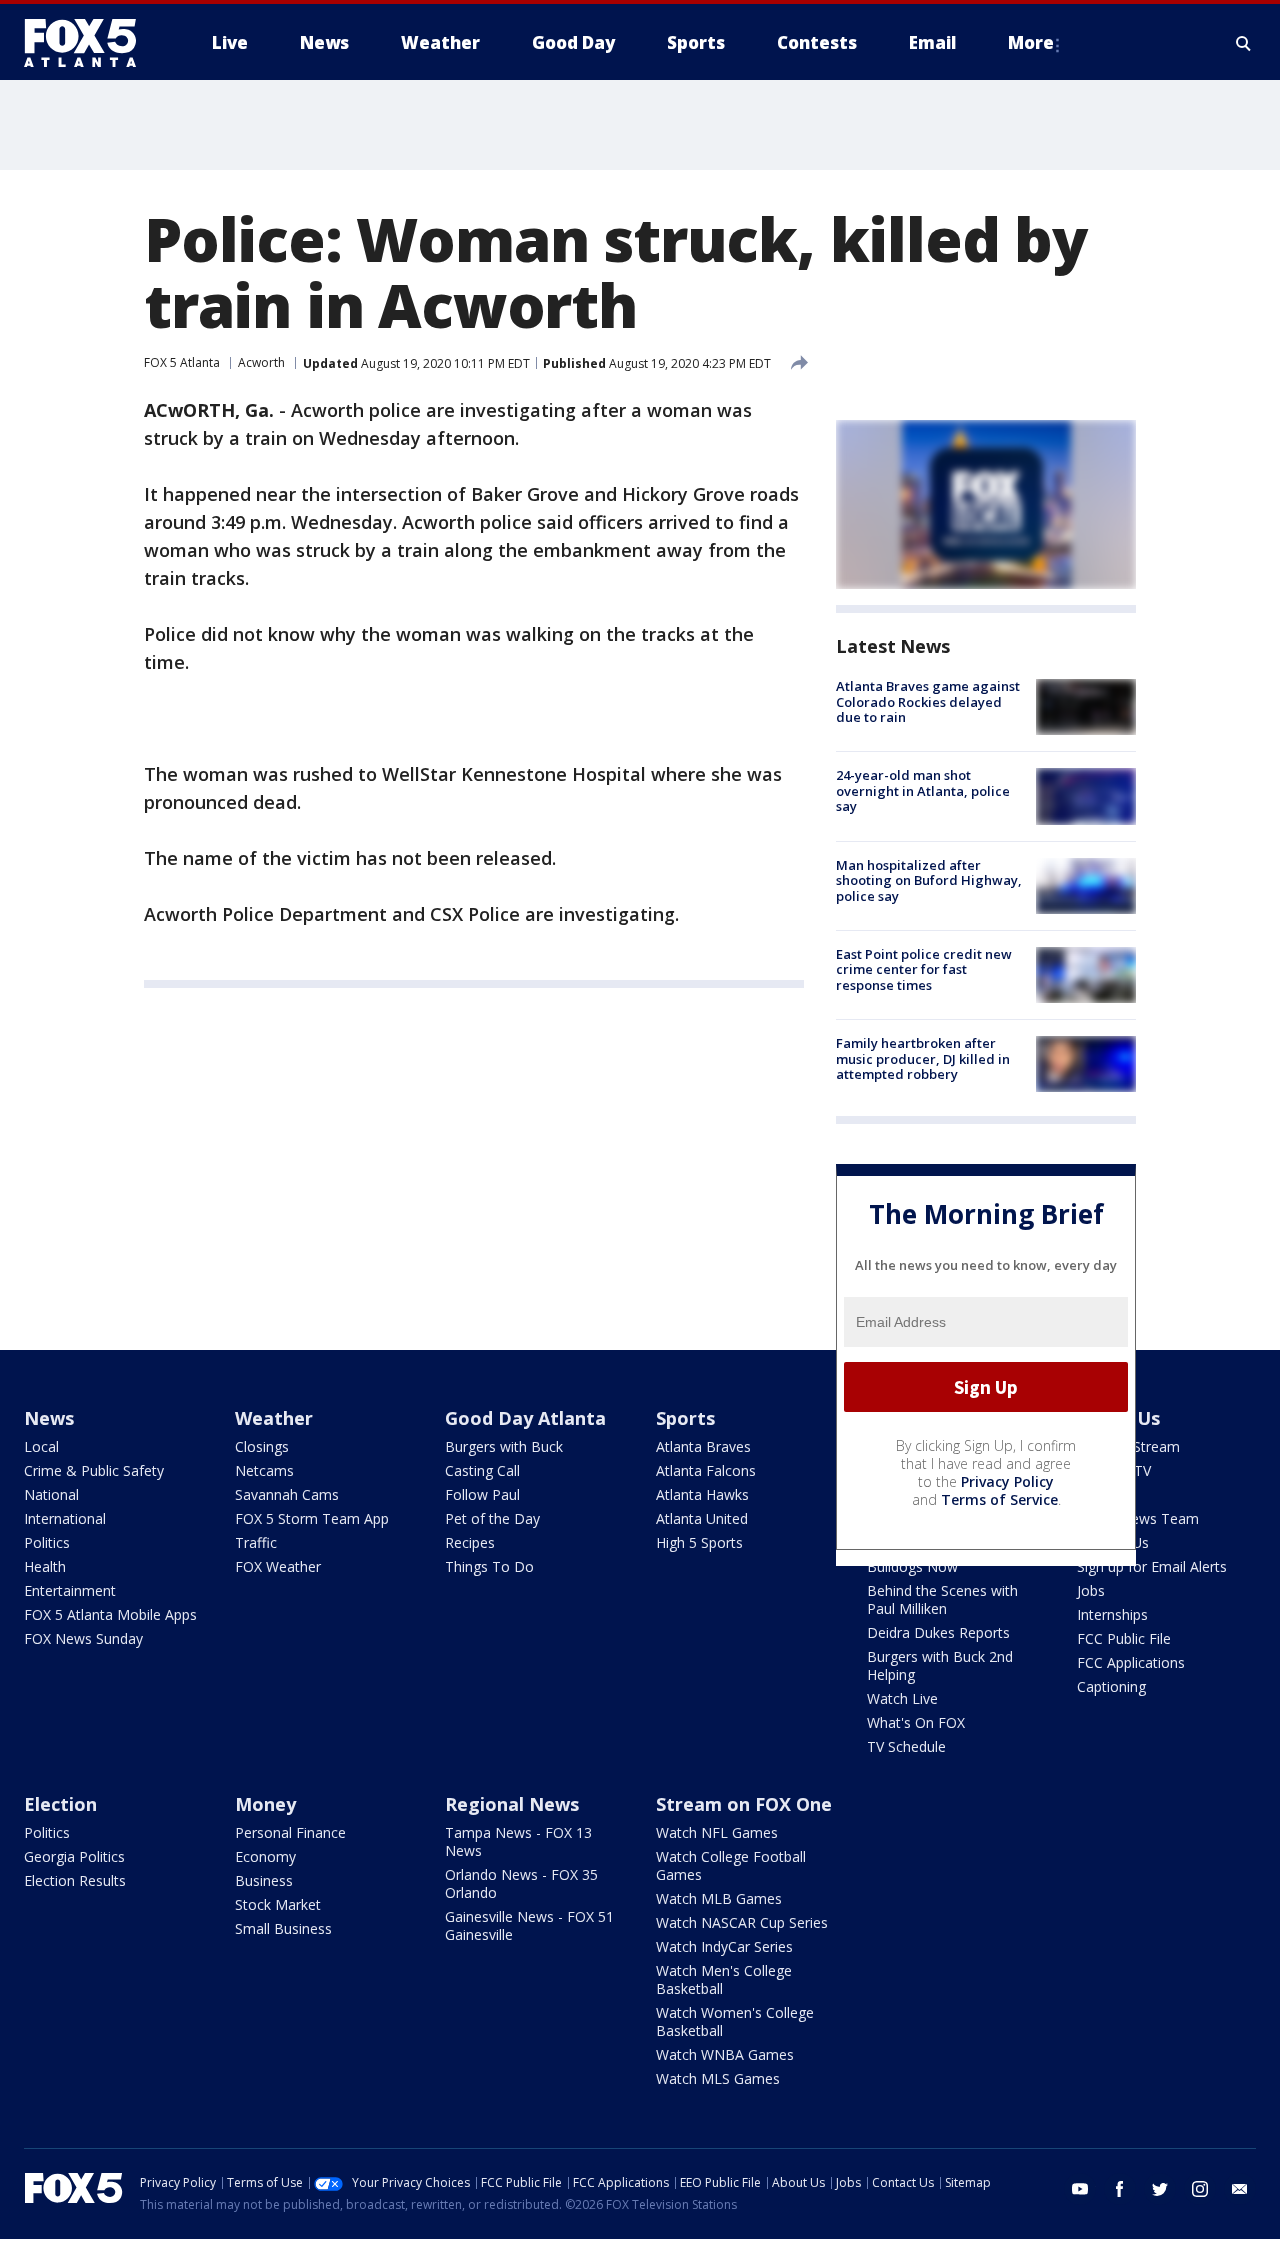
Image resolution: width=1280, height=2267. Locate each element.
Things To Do (489, 1566)
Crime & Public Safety (94, 1470)
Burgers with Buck (504, 1446)
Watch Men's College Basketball (724, 1979)
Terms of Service (999, 1499)
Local (41, 1446)
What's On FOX (916, 1722)
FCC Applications (1131, 1662)
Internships (1112, 1614)
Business (264, 1880)
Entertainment (70, 1590)
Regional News (512, 1804)
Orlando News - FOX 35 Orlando (521, 1883)
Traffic (256, 1542)
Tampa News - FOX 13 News (518, 1841)
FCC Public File (1124, 1638)
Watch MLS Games (718, 2078)
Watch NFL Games (717, 1832)
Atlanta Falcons (706, 1470)
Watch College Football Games (731, 1865)
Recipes (470, 1542)
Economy (265, 1856)
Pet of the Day (492, 1518)
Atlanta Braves (703, 1446)
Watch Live (902, 1698)
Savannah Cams (287, 1494)
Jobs (1091, 1590)
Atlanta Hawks (702, 1494)
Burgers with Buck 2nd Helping (940, 1665)
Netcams (264, 1470)
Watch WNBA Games (725, 2054)
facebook (1120, 2189)
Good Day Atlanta (525, 1418)
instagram (1200, 2189)
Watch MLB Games (719, 1898)
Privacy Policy (1007, 1481)
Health (45, 1566)
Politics (47, 1542)
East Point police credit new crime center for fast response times (924, 969)
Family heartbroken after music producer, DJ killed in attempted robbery (923, 1058)
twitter (1160, 2189)
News (49, 1418)
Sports (685, 1418)
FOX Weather (278, 1566)
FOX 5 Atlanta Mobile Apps (110, 1614)
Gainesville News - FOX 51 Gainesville (529, 1925)
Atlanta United (702, 1518)
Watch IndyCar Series (724, 1946)
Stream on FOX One (744, 1804)
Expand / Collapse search (1244, 43)
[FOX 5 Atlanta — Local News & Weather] (90, 43)
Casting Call (482, 1470)
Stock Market (278, 1904)
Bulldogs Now (912, 1566)
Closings (262, 1446)
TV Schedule (906, 1746)
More (1031, 42)
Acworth (261, 362)
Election (60, 1804)
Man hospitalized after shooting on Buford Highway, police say (929, 880)
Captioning (1111, 1686)
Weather (274, 1418)
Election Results (75, 1880)
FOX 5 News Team (1138, 1518)
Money (265, 1804)
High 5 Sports (699, 1542)
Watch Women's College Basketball (735, 2021)
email (1240, 2189)
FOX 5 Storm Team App (312, 1518)
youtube (1080, 2189)
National (51, 1494)
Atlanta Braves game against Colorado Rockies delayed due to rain (928, 701)
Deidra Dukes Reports (938, 1632)
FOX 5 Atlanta (182, 362)
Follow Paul (482, 1494)
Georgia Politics (74, 1856)
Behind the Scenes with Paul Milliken (942, 1599)
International (65, 1518)
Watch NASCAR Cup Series (742, 1922)
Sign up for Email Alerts (1152, 1566)
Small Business (283, 1928)
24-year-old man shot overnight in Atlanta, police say (923, 790)
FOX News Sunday (83, 1638)
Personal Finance (290, 1832)
